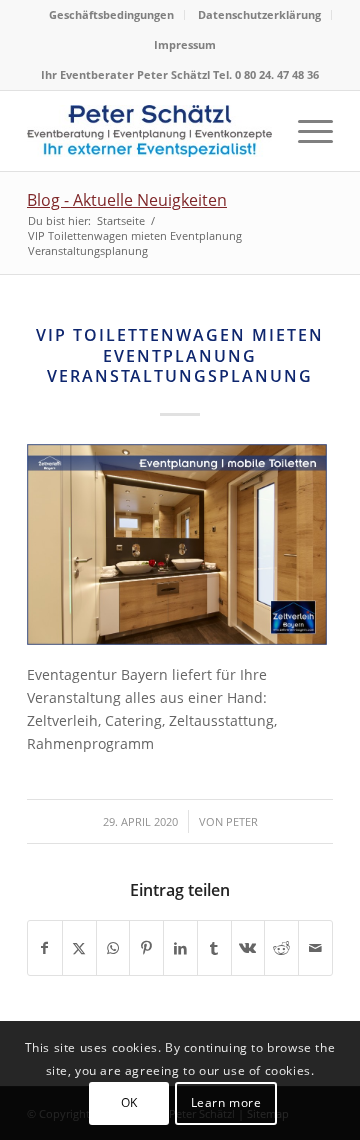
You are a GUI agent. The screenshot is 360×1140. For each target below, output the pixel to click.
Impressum (185, 44)
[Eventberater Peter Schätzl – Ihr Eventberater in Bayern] (149, 131)
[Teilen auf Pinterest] (146, 948)
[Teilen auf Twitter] (79, 948)
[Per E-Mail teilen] (315, 948)
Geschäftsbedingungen (111, 14)
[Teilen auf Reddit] (281, 948)
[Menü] (305, 131)
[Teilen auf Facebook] (45, 948)
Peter (242, 821)
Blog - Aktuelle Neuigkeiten (127, 200)
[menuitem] (112, 15)
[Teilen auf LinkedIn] (180, 948)
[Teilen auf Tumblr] (214, 948)
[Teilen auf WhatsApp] (113, 948)
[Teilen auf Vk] (248, 948)
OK (129, 1102)
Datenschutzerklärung (259, 14)
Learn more (226, 1102)
